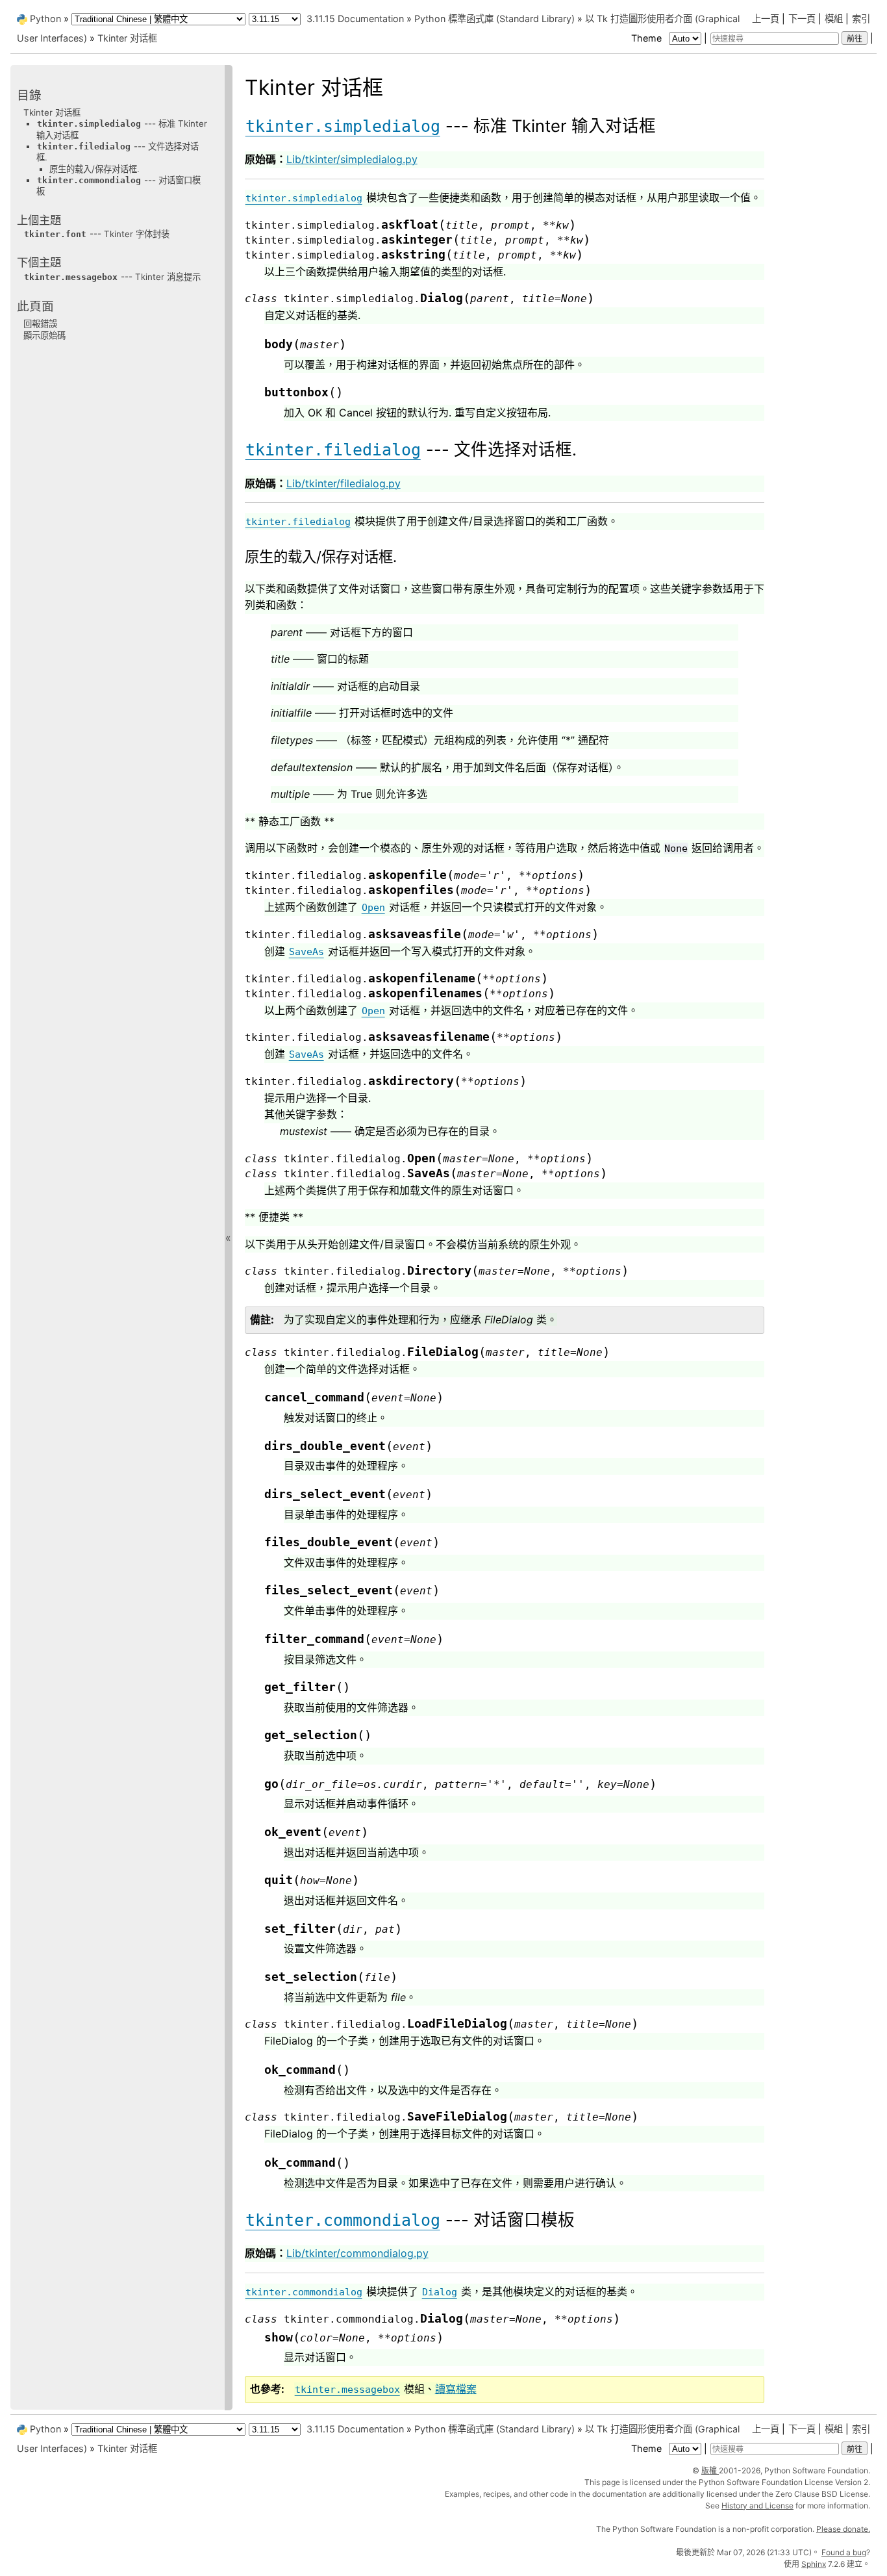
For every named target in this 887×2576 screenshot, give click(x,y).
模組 (834, 19)
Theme (648, 38)
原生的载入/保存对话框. (94, 169)
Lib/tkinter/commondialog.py (357, 2253)
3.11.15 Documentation (355, 19)
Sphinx (814, 2564)
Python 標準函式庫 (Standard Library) (494, 19)
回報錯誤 (40, 324)
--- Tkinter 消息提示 (112, 277)
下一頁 (802, 19)
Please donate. (843, 2529)
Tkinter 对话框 (127, 38)
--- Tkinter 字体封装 (97, 234)
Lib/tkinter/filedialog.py (344, 483)
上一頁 (766, 19)
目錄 (29, 95)
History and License (757, 2506)
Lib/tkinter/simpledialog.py (352, 159)
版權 (710, 2470)
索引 (861, 19)
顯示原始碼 (44, 335)
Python (45, 19)
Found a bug (844, 2552)
